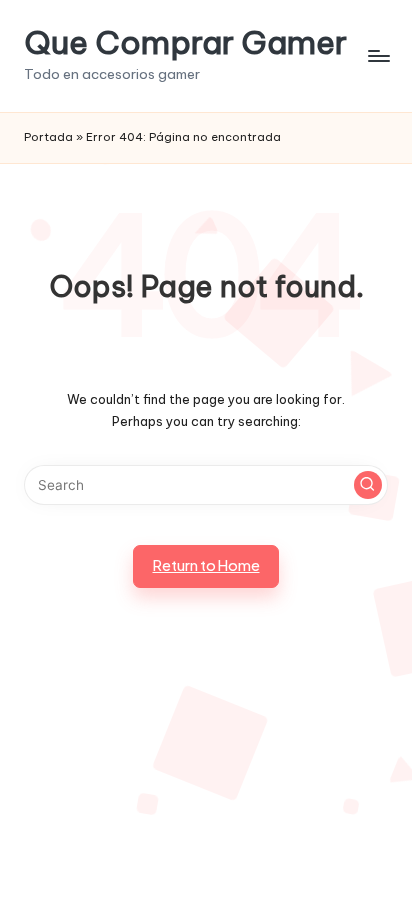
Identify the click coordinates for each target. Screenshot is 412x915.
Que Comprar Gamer (185, 42)
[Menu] (378, 55)
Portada (48, 137)
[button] (368, 485)
